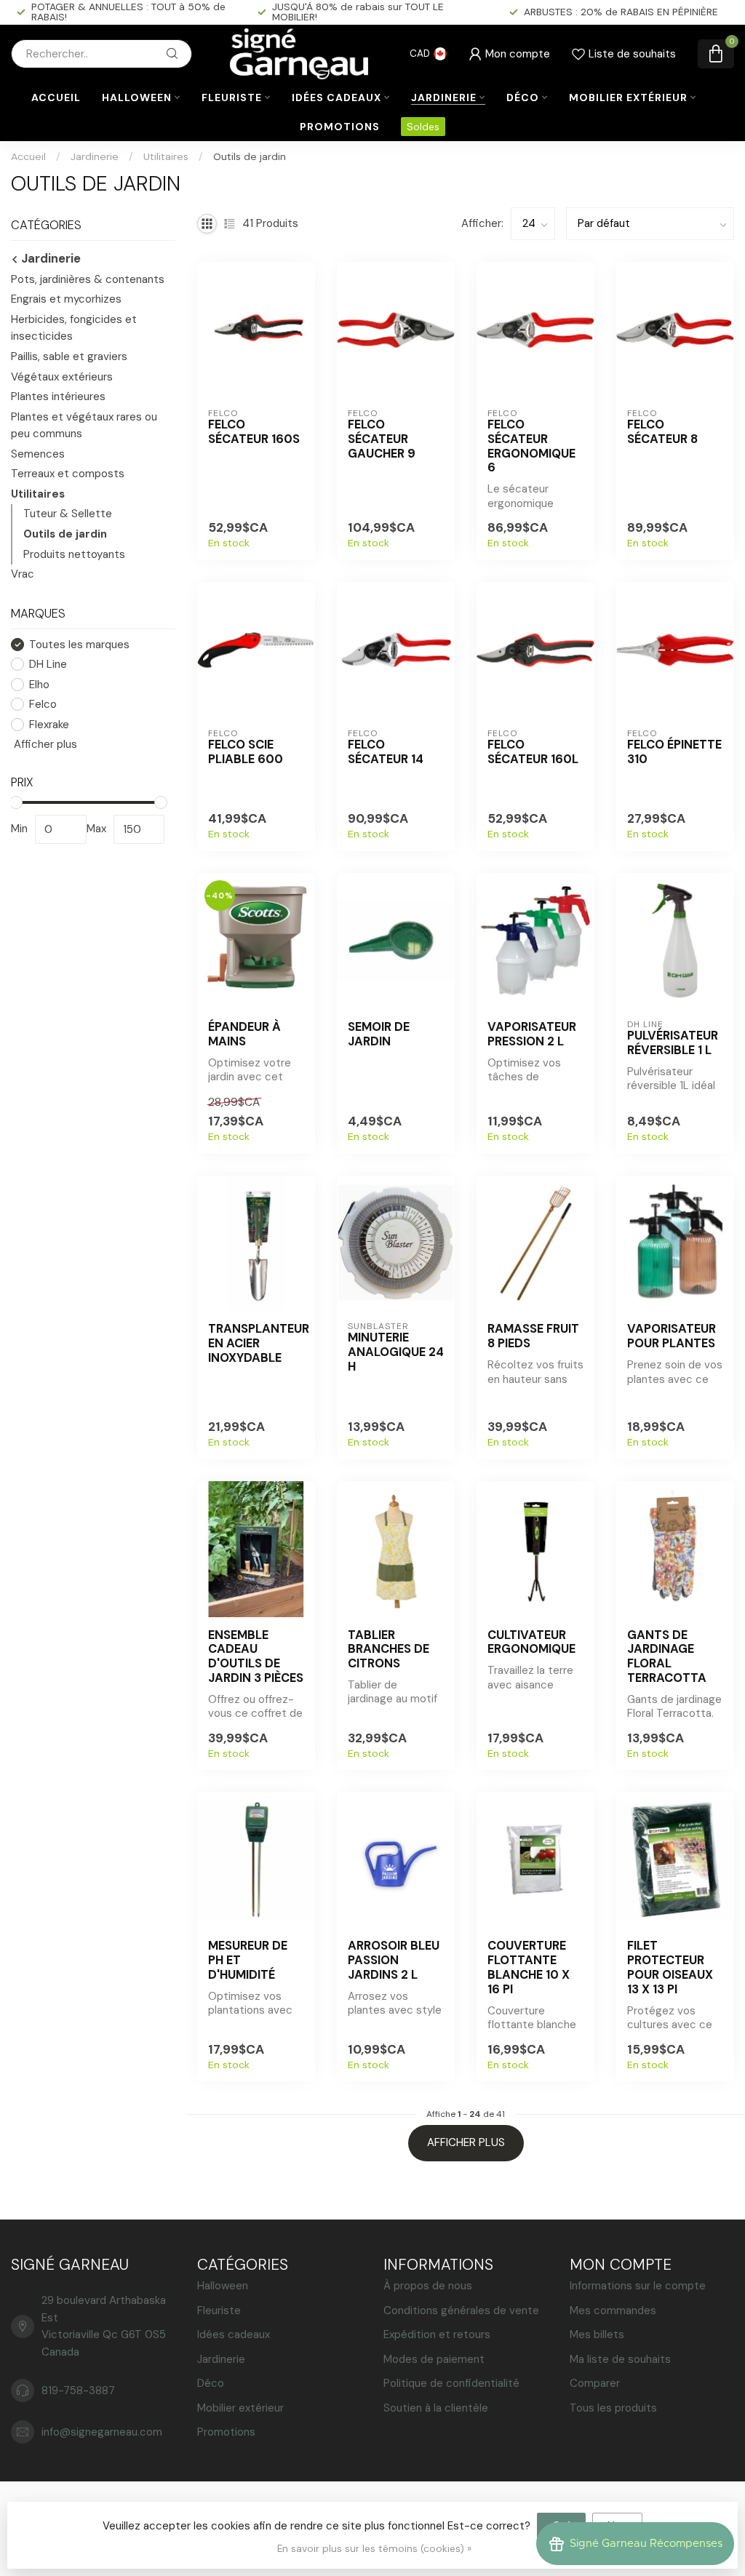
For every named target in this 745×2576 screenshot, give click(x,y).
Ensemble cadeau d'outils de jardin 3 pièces (256, 1657)
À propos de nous (428, 2286)
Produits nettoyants (74, 554)
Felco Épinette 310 (674, 752)
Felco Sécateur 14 (386, 752)
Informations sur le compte (638, 2286)
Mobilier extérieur (628, 97)
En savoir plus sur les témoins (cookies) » (374, 2549)
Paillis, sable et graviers (69, 356)
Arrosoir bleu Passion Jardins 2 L (394, 1960)
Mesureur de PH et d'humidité (248, 1960)
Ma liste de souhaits (620, 2359)
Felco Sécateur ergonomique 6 (531, 446)
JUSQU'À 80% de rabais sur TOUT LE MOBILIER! (358, 12)
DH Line (48, 665)
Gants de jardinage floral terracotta (667, 1657)
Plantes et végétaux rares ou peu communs (84, 426)
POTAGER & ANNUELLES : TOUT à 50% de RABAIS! (128, 12)
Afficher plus (44, 744)
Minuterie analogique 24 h (396, 1352)
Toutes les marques (79, 645)
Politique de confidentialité (451, 2383)
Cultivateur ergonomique (531, 1643)
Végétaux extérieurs (62, 377)
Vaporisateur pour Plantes (672, 1336)
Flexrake (49, 725)
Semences (38, 454)
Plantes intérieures (58, 396)
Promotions (340, 127)
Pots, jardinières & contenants (88, 279)
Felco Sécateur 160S (254, 432)
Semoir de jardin (379, 1034)
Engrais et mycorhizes (66, 299)
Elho (39, 685)
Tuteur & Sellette (68, 514)
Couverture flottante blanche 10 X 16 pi (529, 1967)
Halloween (137, 97)
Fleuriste (232, 97)
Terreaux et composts (68, 474)
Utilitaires (166, 156)
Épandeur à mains (244, 1034)
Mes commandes (613, 2310)
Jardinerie (444, 97)
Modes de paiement (434, 2359)
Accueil (56, 97)
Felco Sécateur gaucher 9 (382, 439)
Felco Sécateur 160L (533, 752)
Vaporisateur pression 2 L (532, 1034)
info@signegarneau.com (102, 2432)
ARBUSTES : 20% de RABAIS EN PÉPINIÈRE (621, 12)
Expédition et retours (437, 2334)
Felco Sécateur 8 (662, 432)
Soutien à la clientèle (436, 2408)
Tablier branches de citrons (389, 1650)
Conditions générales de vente (461, 2310)
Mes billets (597, 2334)
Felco (43, 705)
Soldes (423, 127)
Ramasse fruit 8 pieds (533, 1336)
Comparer (595, 2383)
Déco (523, 97)
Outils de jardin (250, 156)
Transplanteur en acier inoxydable (256, 1343)
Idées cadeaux (336, 97)
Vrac (23, 574)
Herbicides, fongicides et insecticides (74, 328)
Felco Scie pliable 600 (246, 752)
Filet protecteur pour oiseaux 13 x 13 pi (670, 1967)
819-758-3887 (78, 2390)
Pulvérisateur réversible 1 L (673, 1043)
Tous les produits (613, 2408)
